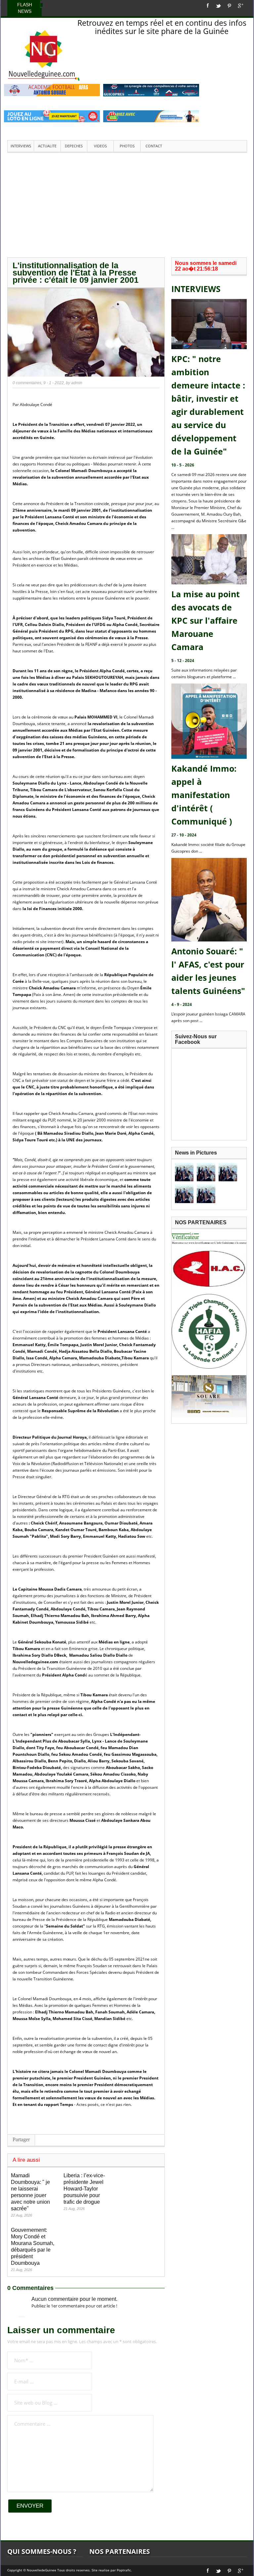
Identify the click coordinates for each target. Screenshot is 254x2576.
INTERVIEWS (21, 146)
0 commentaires (27, 383)
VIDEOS (100, 146)
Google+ (241, 6)
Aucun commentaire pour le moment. (74, 2299)
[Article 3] (228, 1172)
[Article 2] (206, 1172)
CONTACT (154, 146)
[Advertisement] (127, 204)
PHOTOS (127, 146)
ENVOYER (30, 2506)
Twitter (218, 6)
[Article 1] (184, 1172)
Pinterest (229, 6)
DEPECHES (74, 146)
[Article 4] (184, 1194)
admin (77, 383)
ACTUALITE (47, 146)
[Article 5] (206, 1194)
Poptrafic (124, 2570)
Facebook (208, 6)
